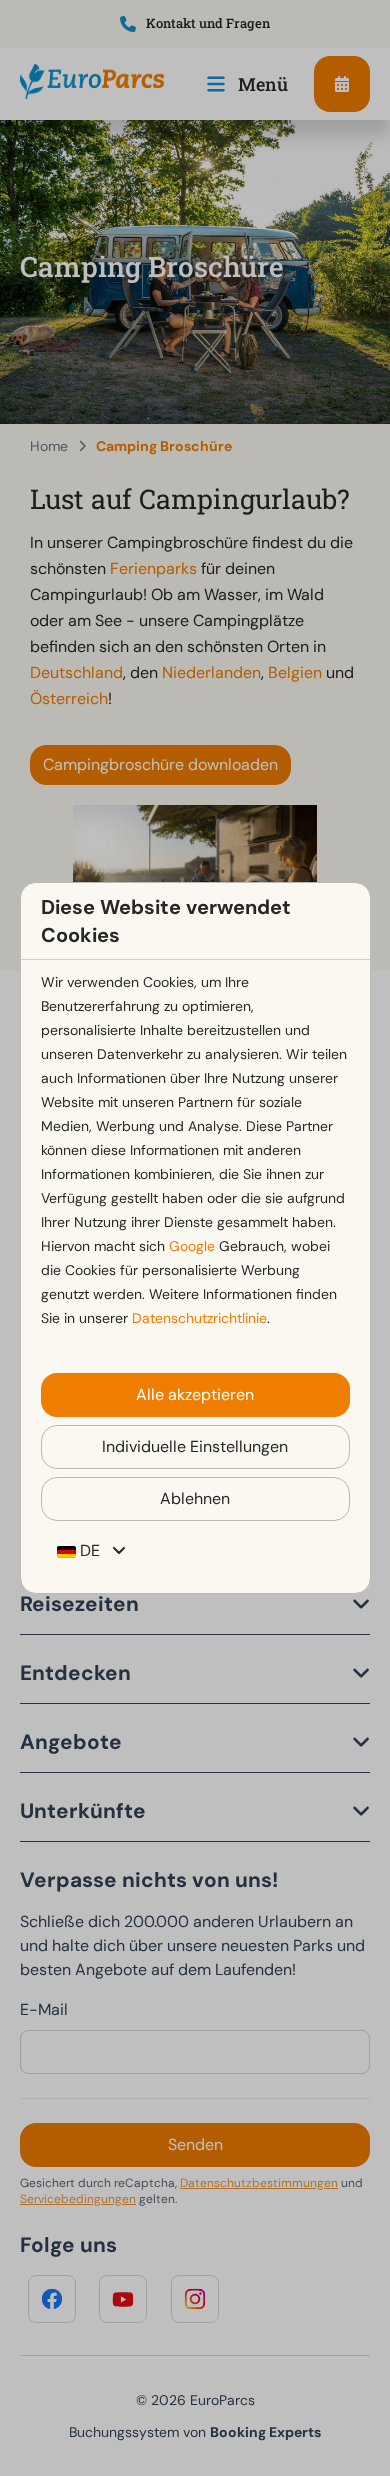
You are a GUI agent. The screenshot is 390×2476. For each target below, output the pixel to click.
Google (192, 1246)
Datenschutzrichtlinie (199, 1318)
